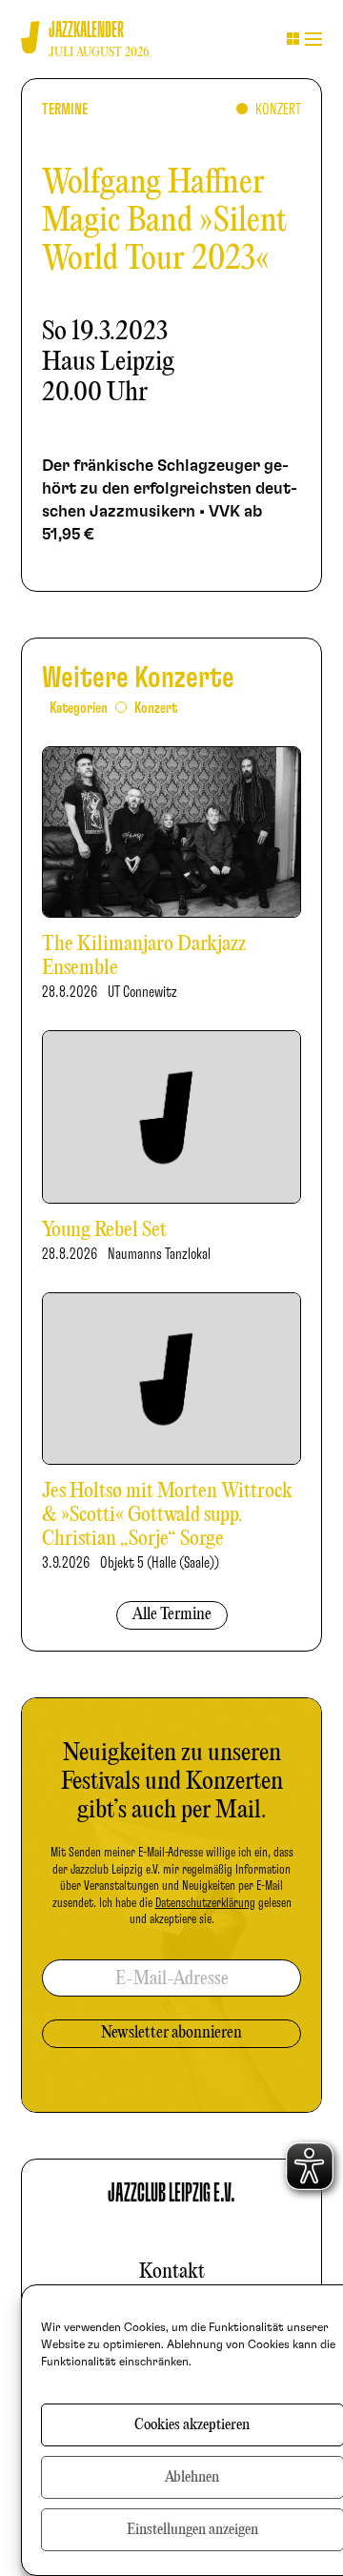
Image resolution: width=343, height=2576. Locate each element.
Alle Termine (172, 1615)
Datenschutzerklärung (205, 1903)
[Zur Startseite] (30, 38)
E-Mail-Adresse (172, 1979)
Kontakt (172, 2272)
